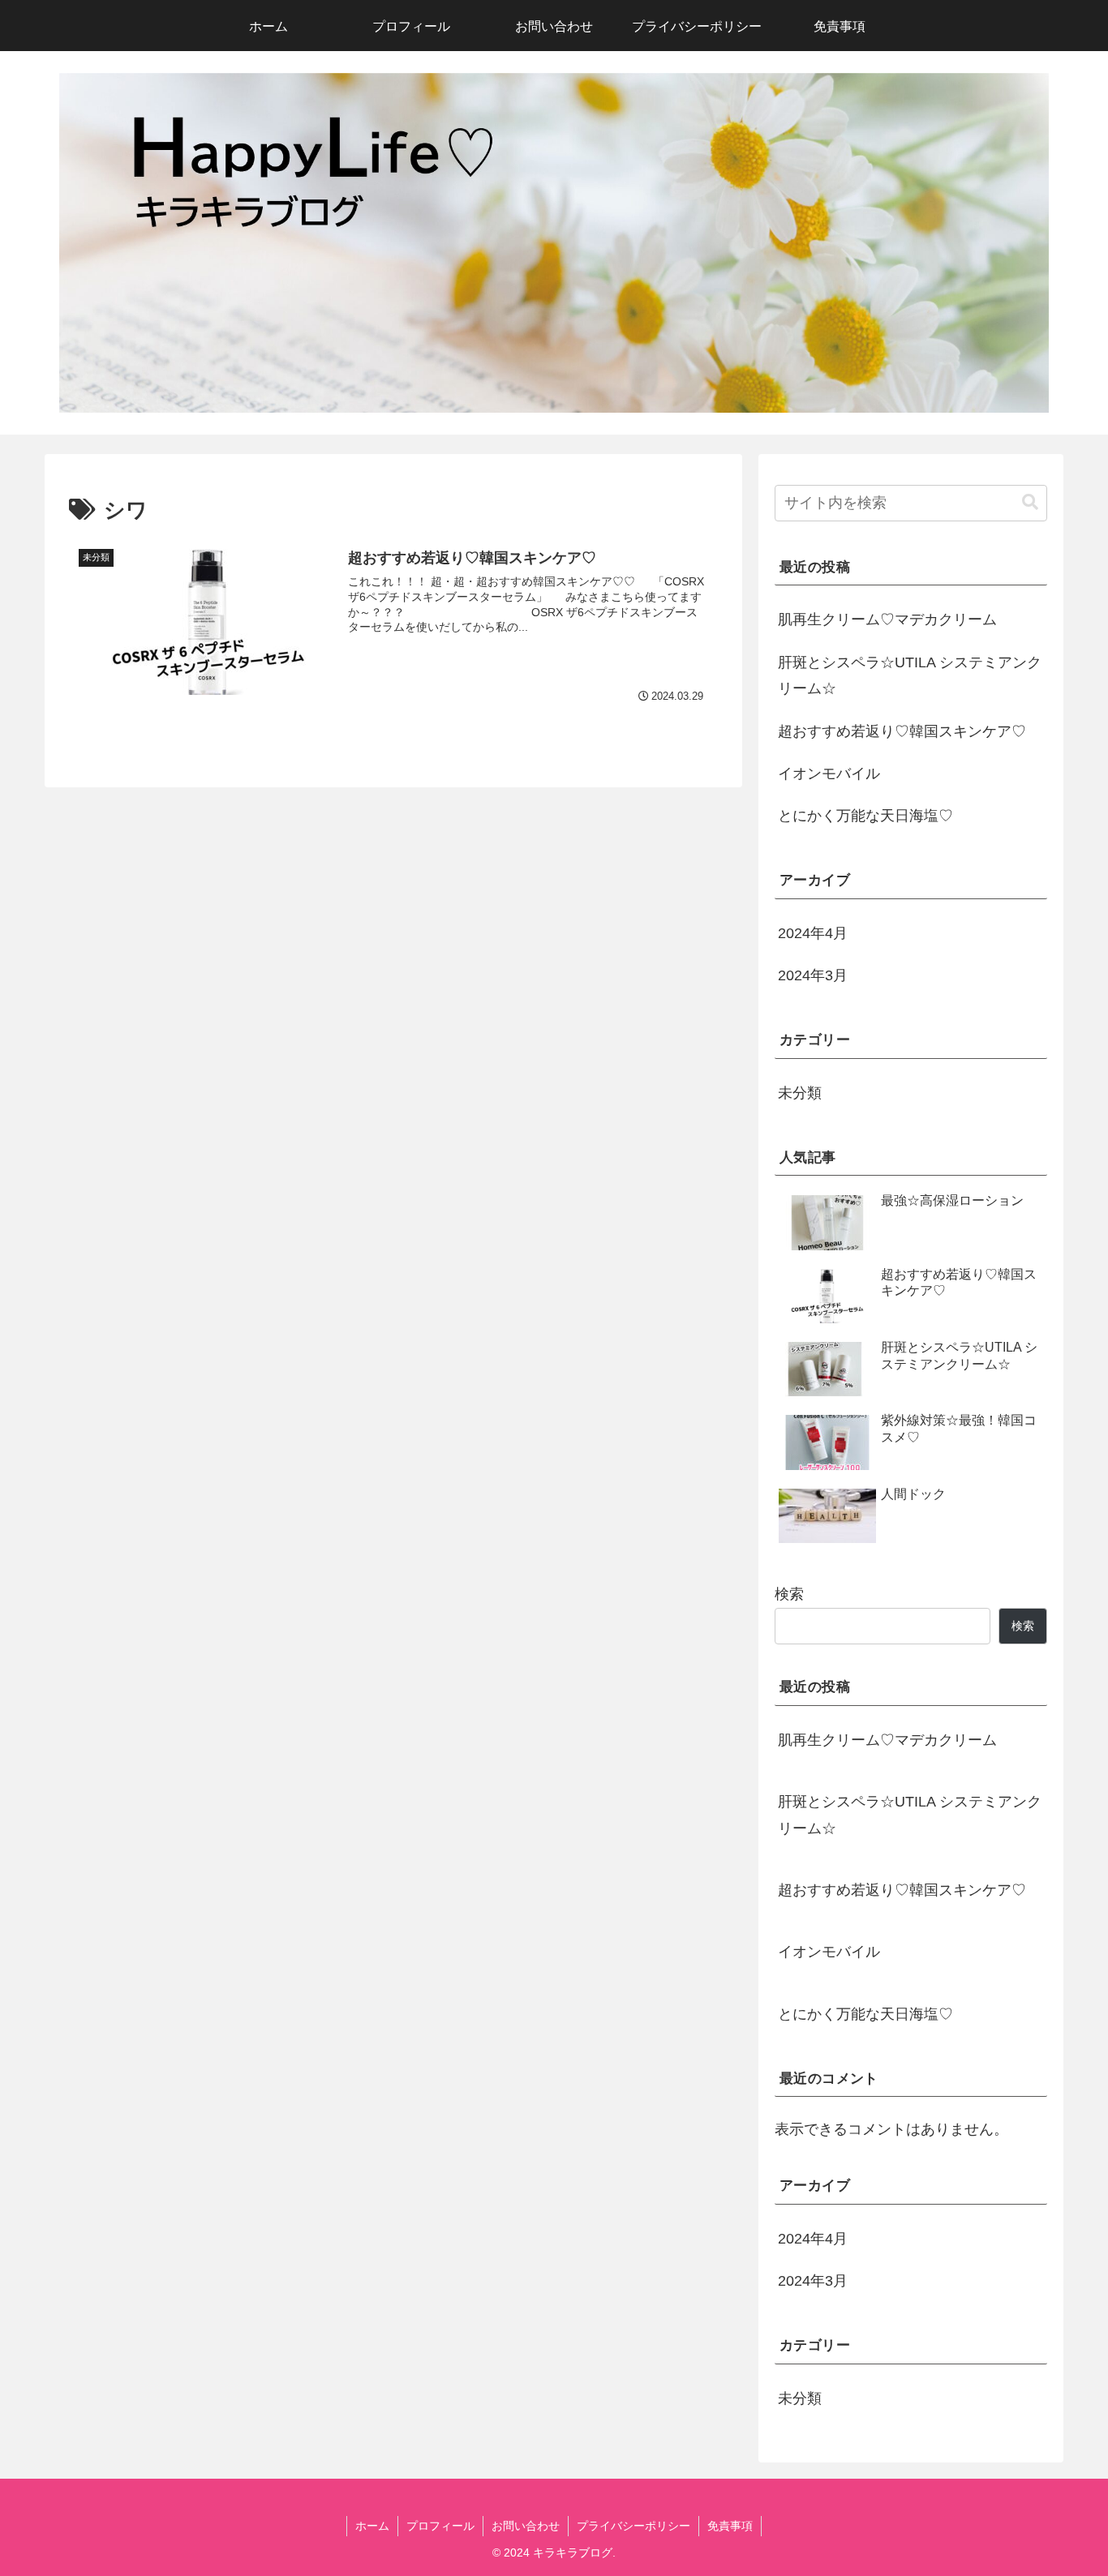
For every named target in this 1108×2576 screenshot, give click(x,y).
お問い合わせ (526, 2526)
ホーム (372, 2526)
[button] (1030, 502)
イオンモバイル (829, 774)
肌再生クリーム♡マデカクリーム (887, 619)
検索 (789, 1594)
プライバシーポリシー (633, 2526)
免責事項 (730, 2526)
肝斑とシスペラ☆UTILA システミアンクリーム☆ (910, 675)
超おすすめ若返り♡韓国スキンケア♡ (902, 731)
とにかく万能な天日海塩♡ (865, 816)
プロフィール (440, 2526)
